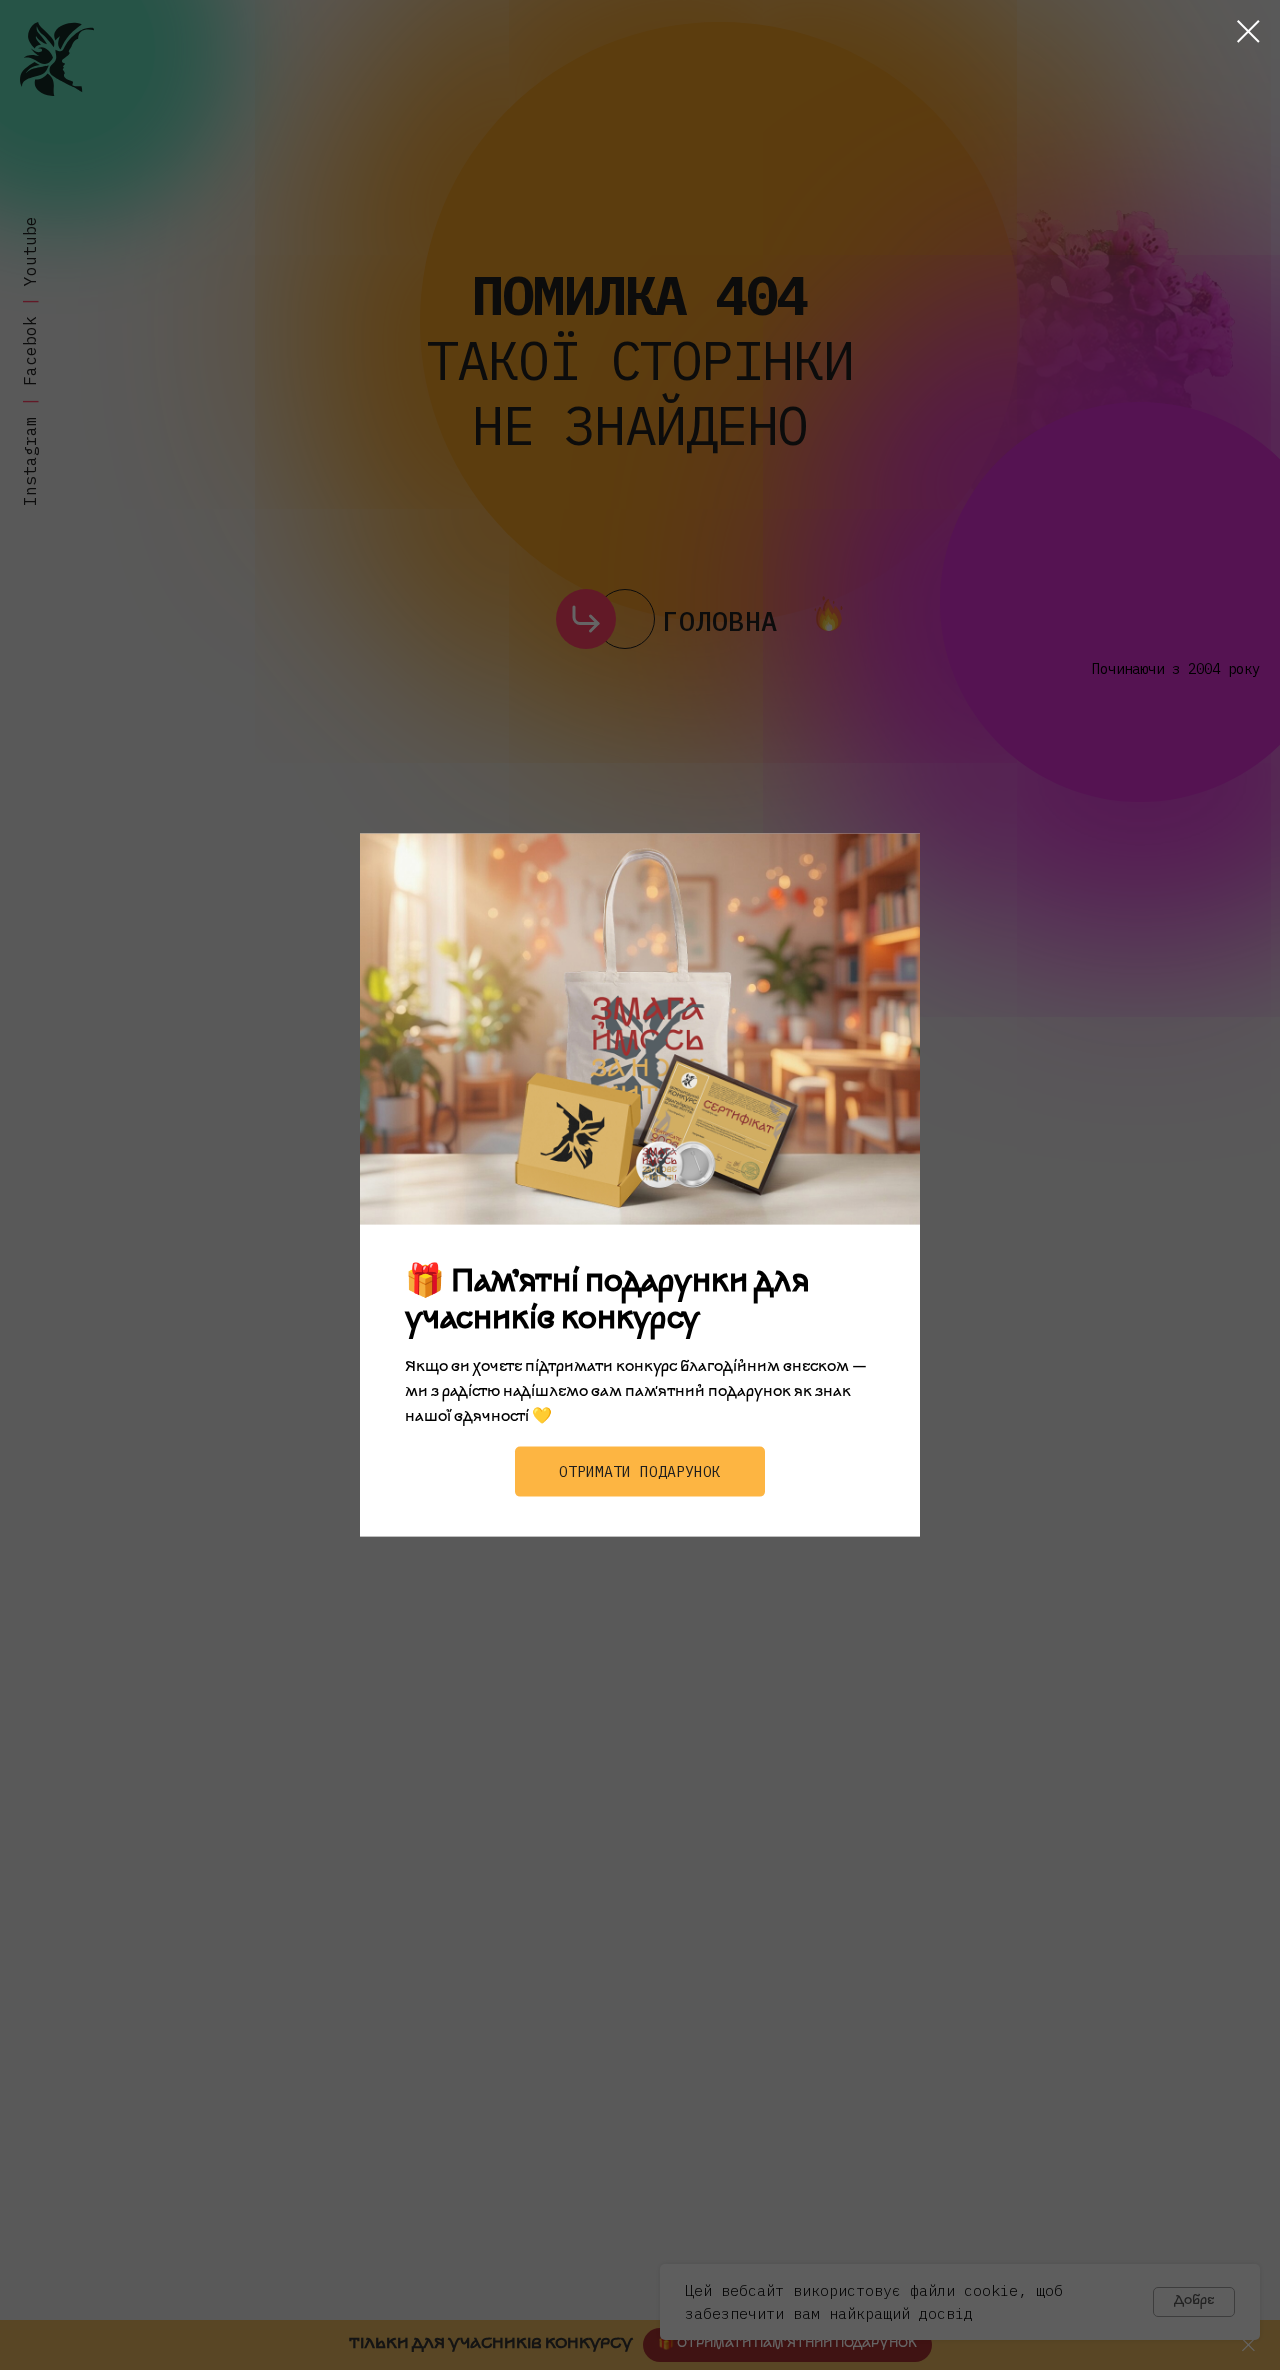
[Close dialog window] (1248, 31)
